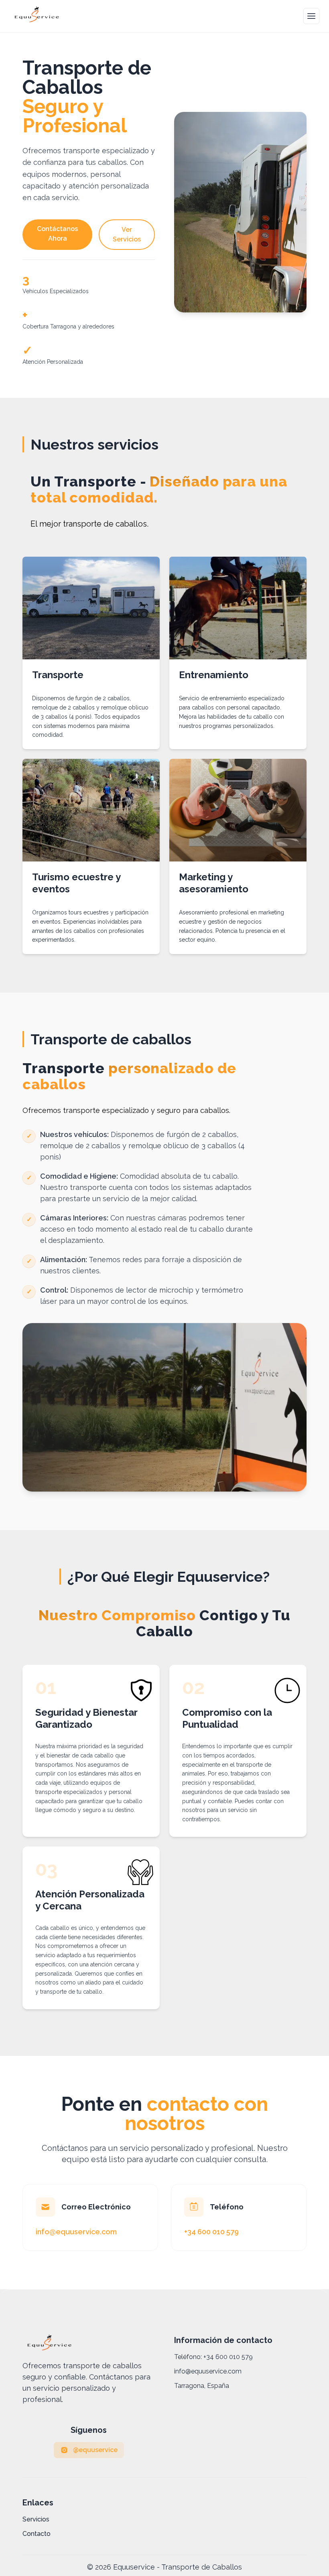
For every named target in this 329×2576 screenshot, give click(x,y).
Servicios (36, 2519)
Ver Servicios (127, 234)
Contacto (37, 2534)
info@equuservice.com (208, 2371)
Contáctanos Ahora (57, 234)
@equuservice (95, 2450)
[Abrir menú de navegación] (311, 16)
